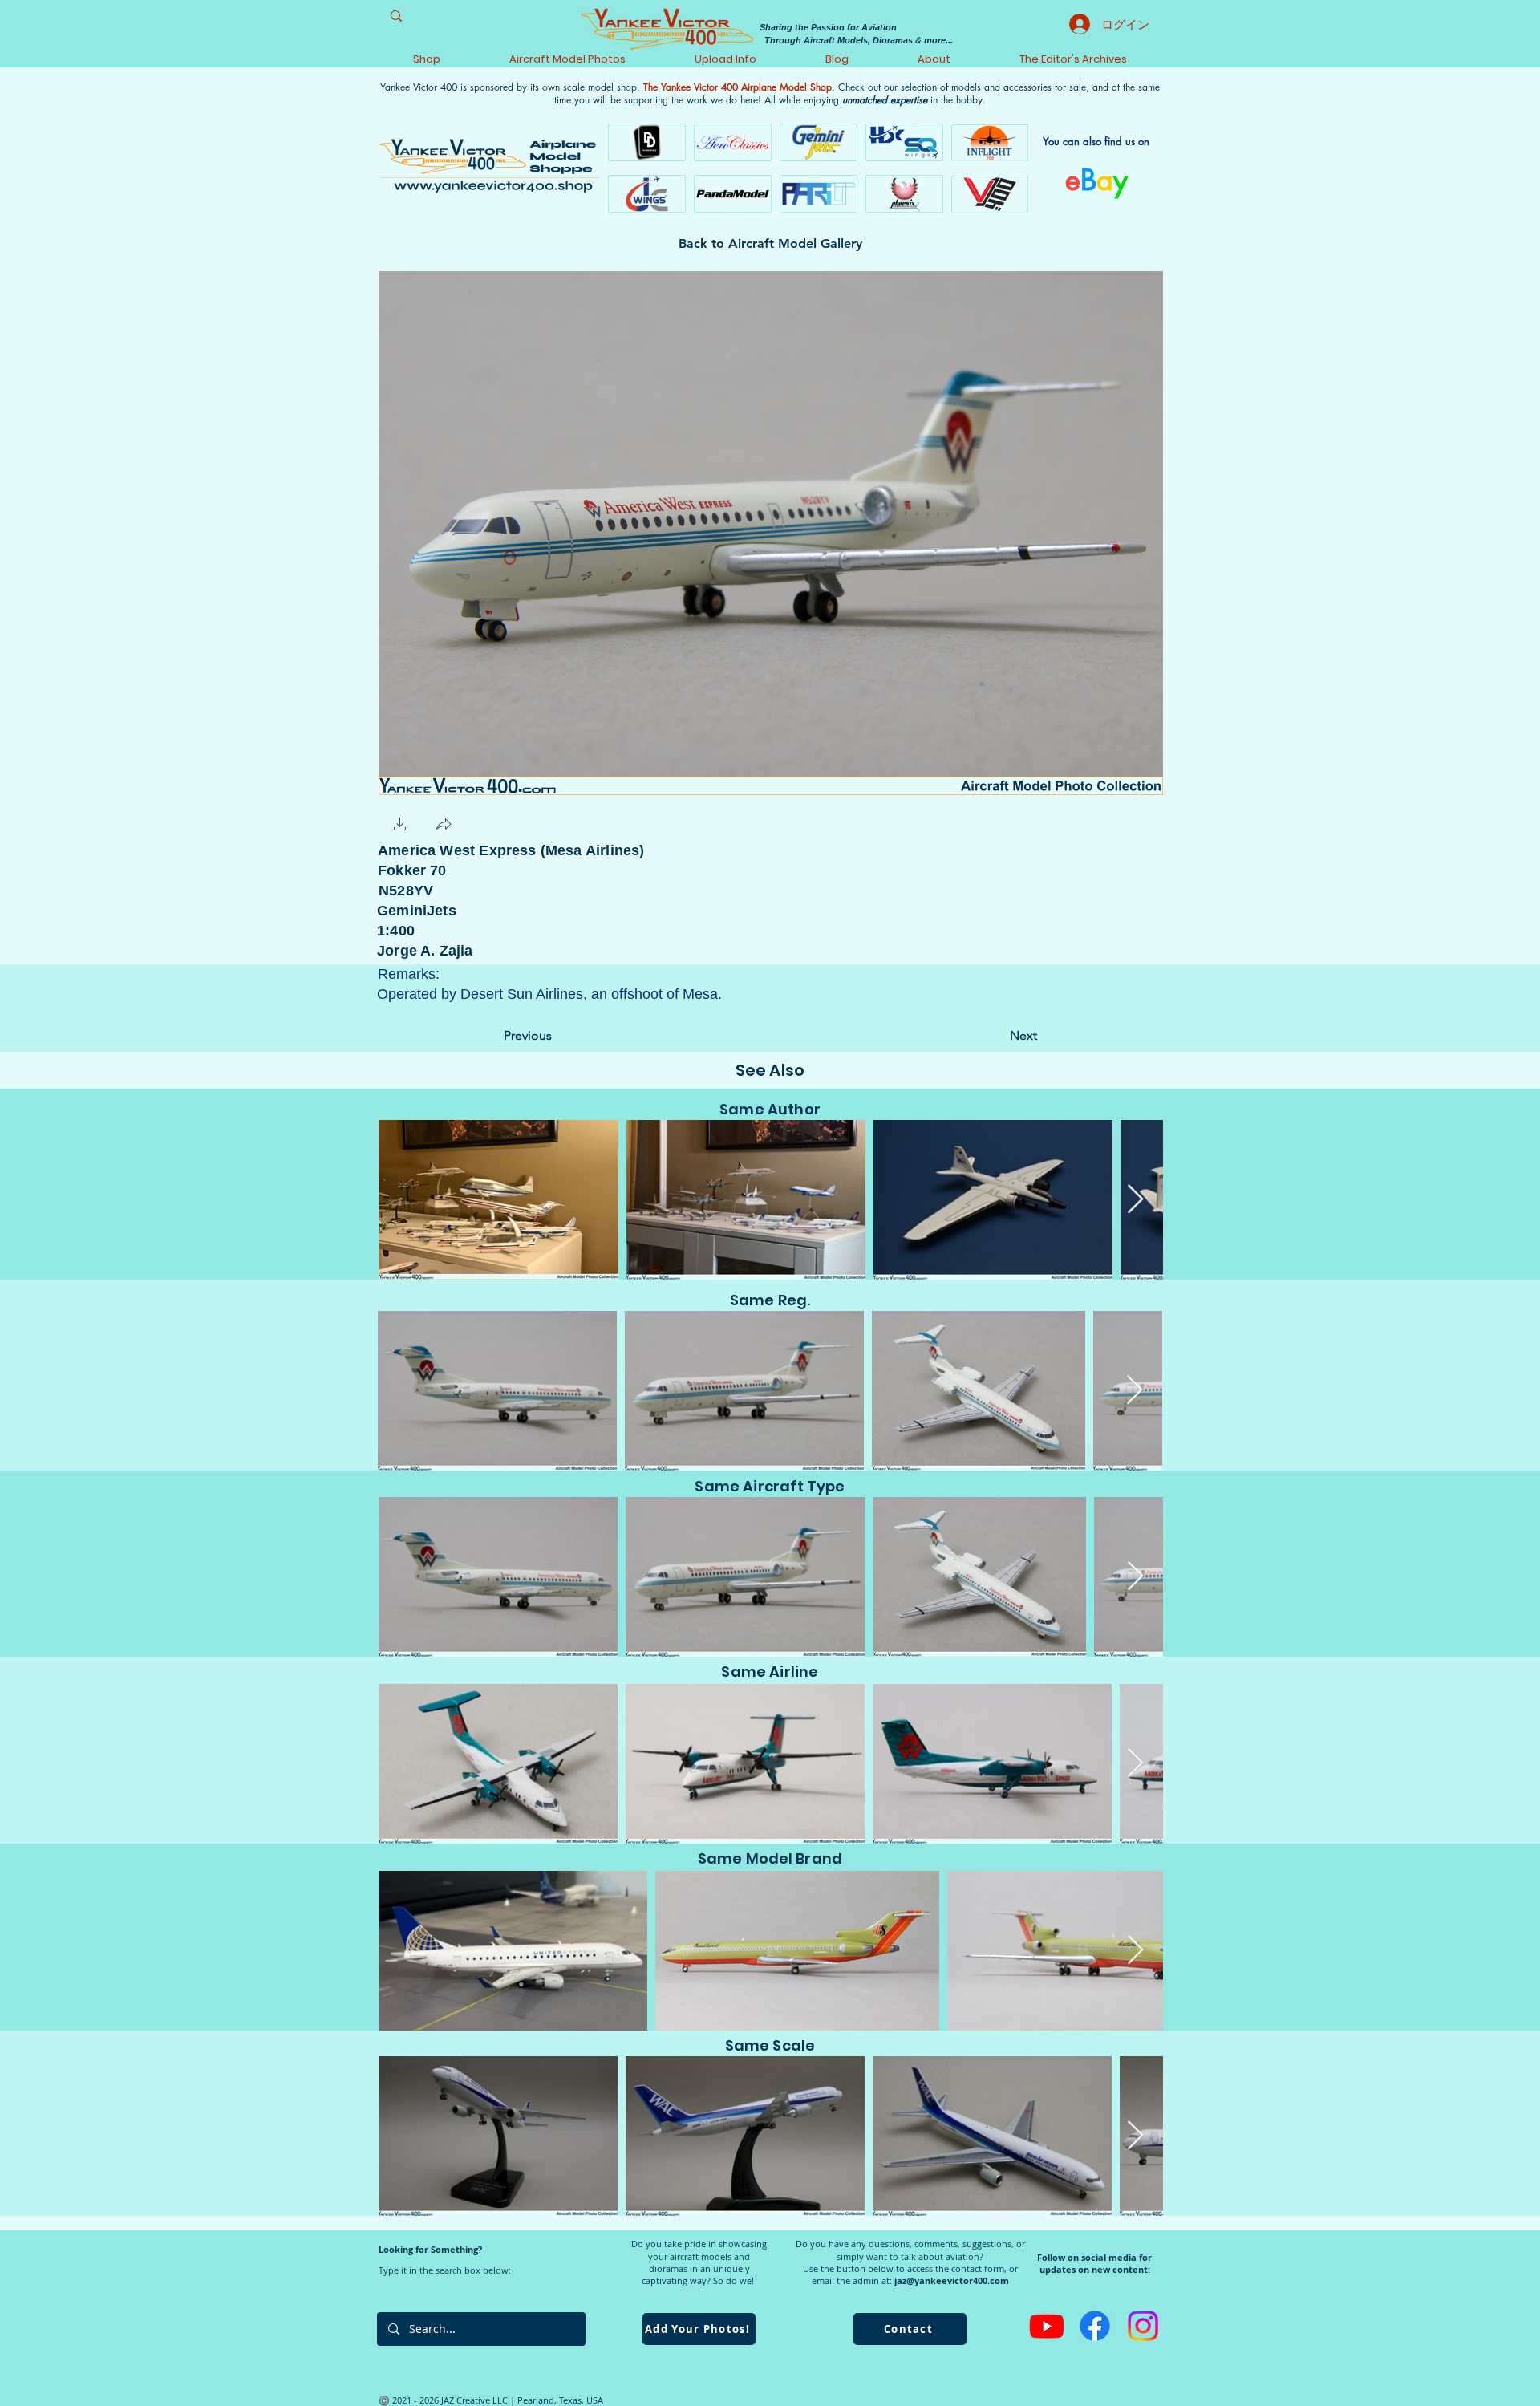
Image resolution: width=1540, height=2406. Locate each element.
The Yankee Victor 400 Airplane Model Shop (738, 87)
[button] (400, 826)
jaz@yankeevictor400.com (952, 2280)
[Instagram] (1143, 2326)
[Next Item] (1135, 1200)
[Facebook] (1095, 2326)
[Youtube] (1047, 2326)
